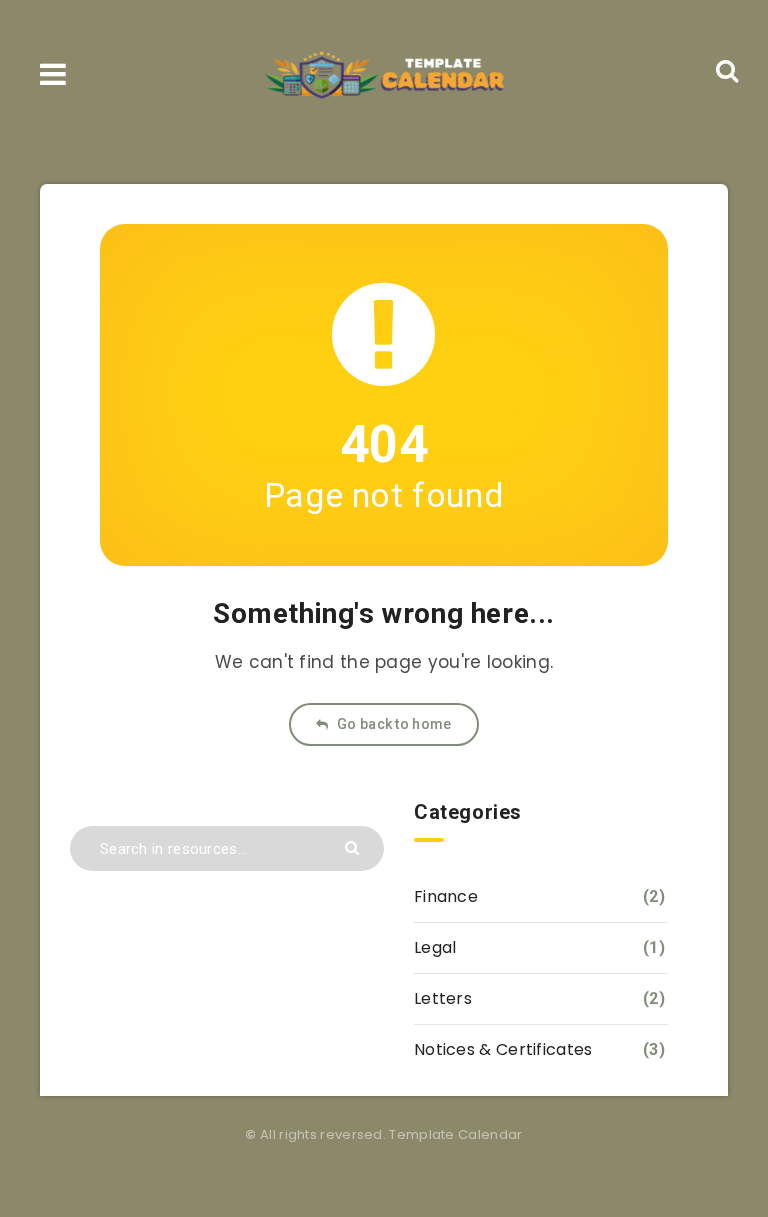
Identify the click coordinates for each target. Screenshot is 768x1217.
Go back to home (393, 724)
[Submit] (354, 846)
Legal (435, 947)
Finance (446, 896)
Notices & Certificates (503, 1049)
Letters (443, 998)
